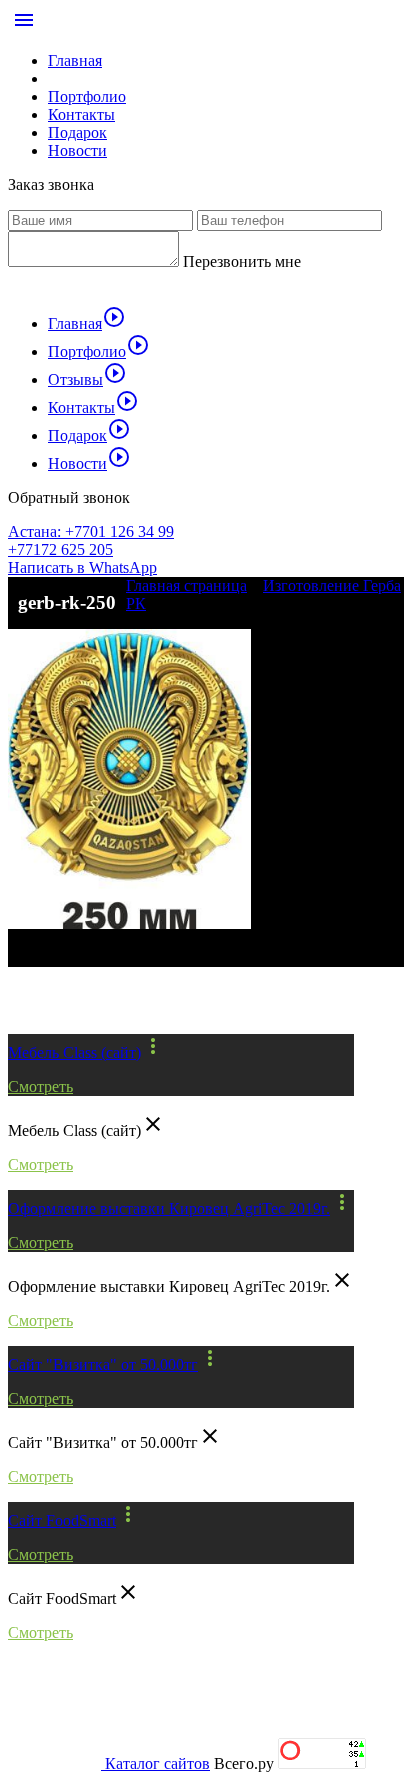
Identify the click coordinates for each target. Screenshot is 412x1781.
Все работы (70, 1000)
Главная (75, 60)
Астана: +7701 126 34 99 (91, 531)
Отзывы (87, 379)
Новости (77, 150)
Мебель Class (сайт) (74, 1052)
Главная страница (186, 585)
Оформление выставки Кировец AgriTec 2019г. (169, 1208)
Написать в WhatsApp (82, 567)
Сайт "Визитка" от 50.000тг (103, 1364)
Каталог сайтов (157, 1763)
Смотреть (40, 1086)
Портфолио (87, 96)
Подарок (77, 132)
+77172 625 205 (60, 549)
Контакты (81, 114)
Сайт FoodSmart (62, 1520)
